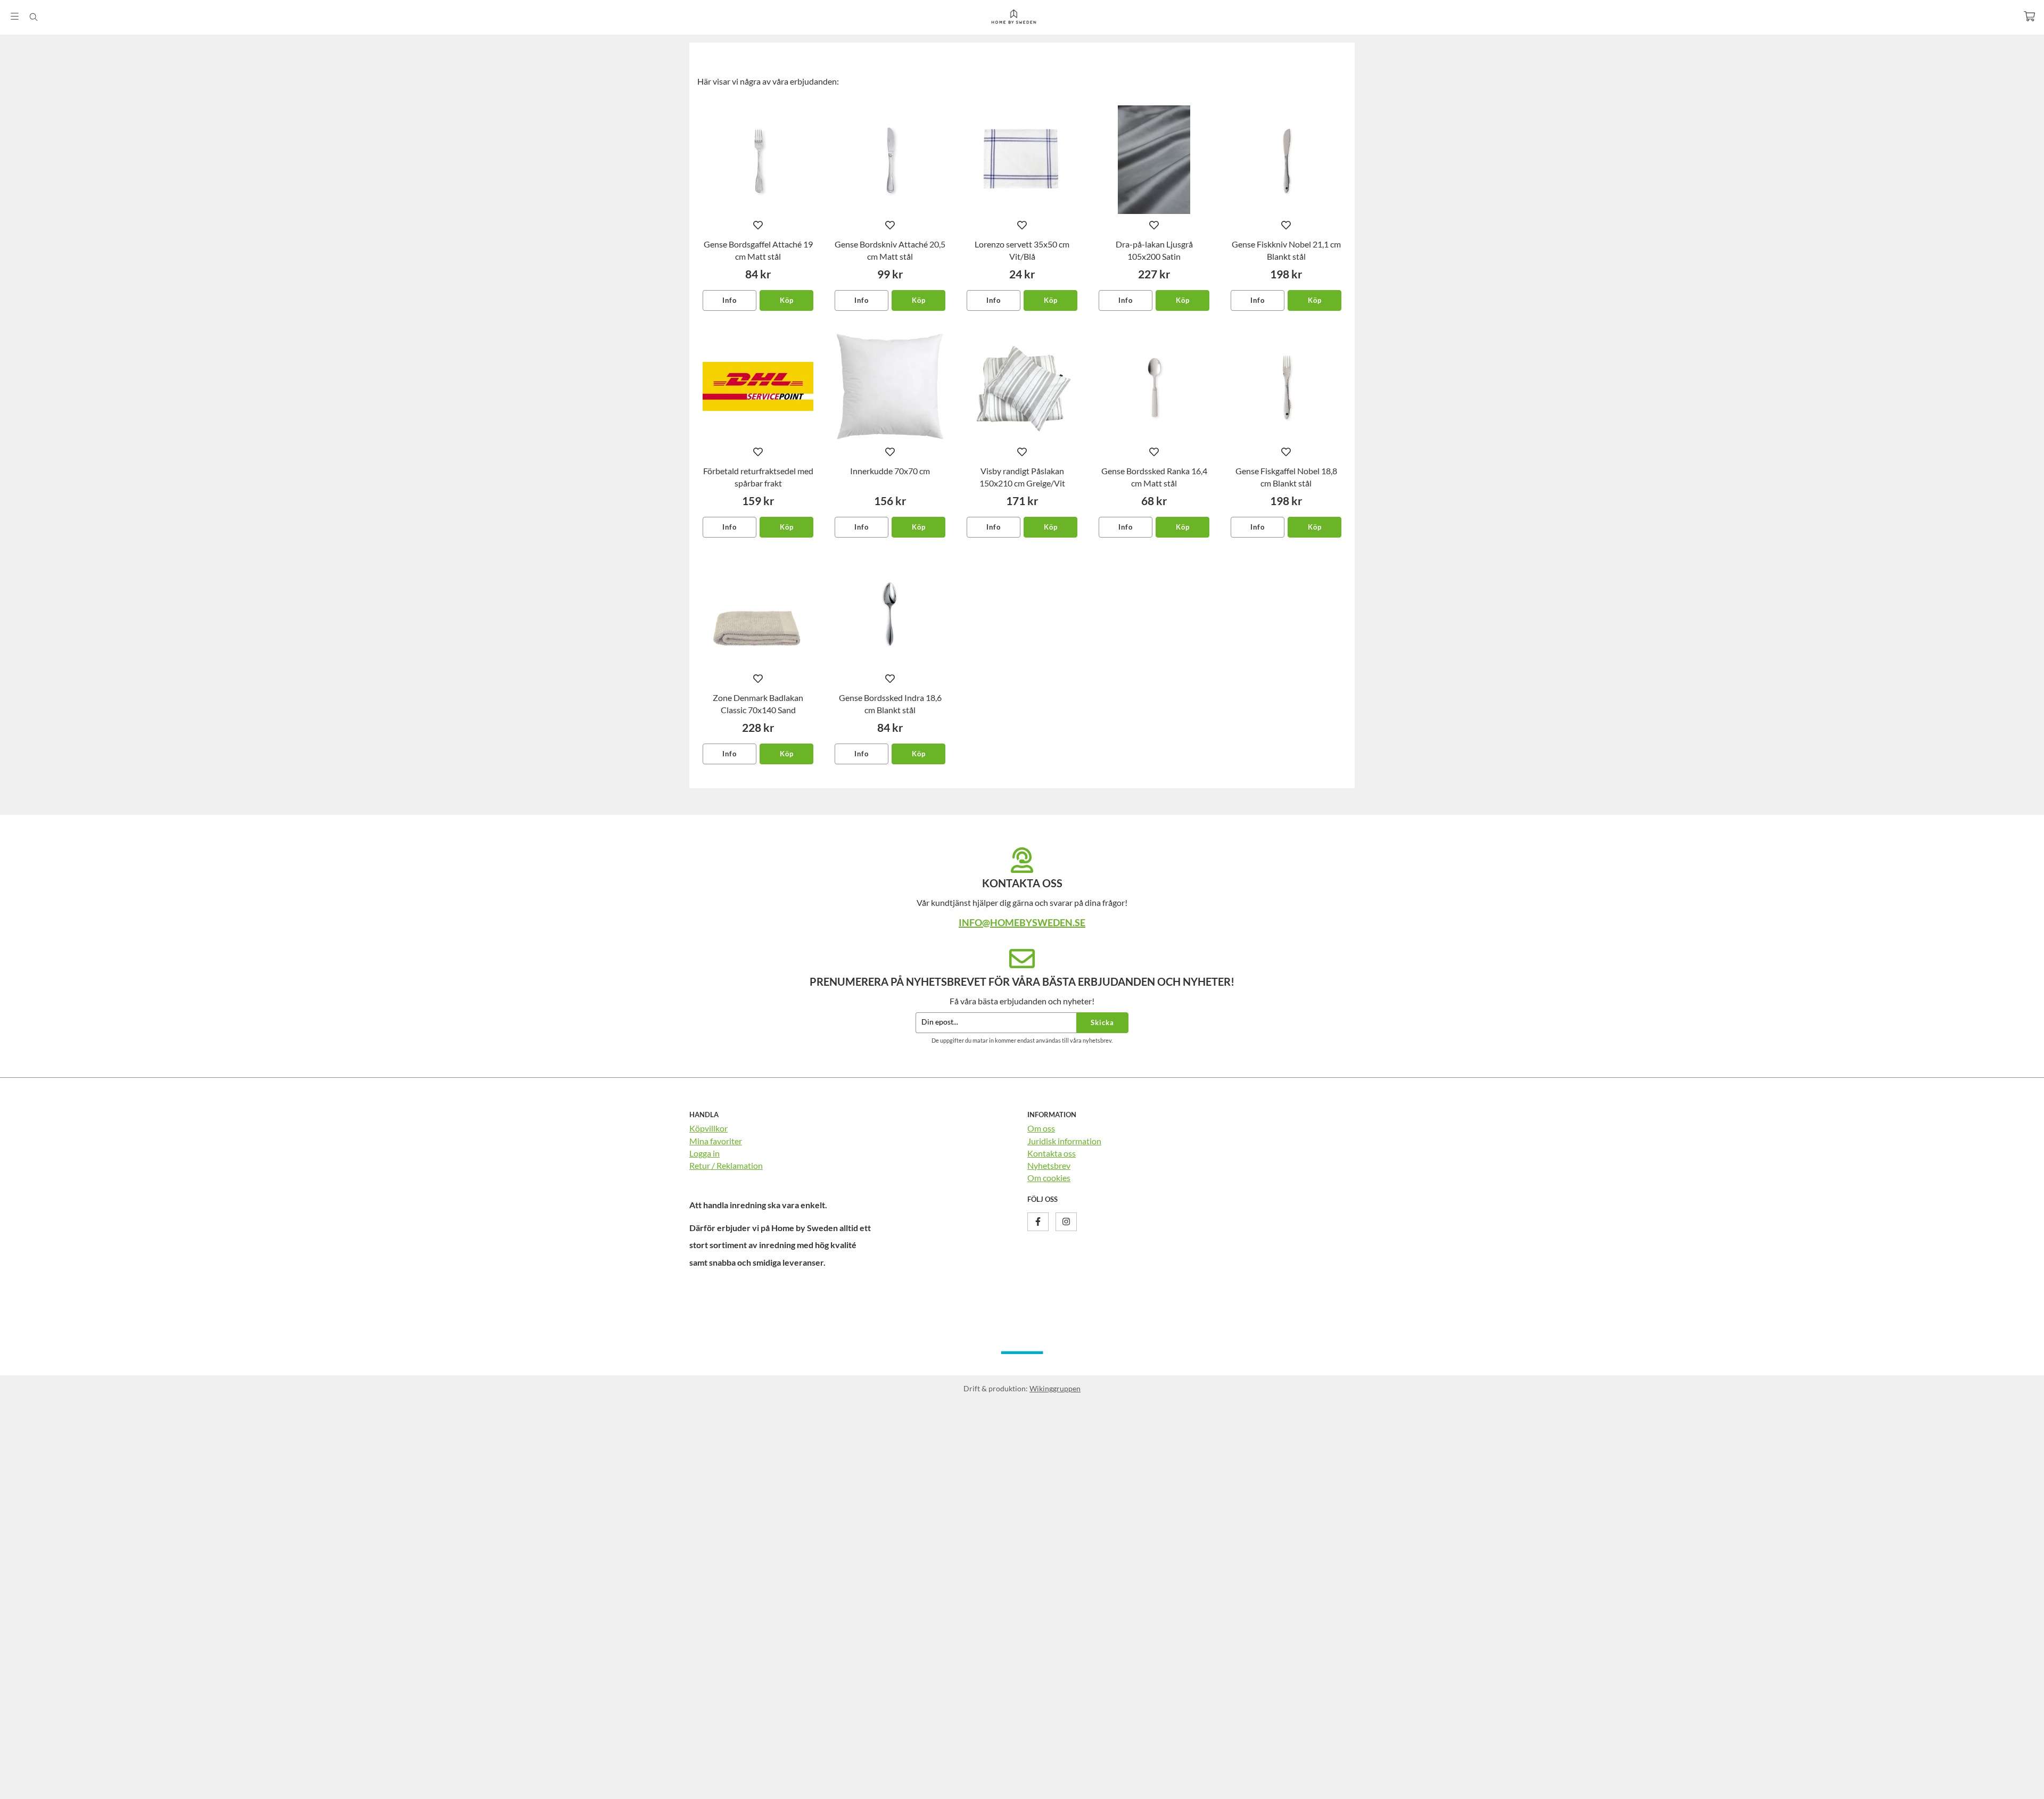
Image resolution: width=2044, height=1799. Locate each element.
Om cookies (1049, 1178)
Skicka (1102, 1022)
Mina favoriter (716, 1141)
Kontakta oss (1052, 1153)
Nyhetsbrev (1049, 1165)
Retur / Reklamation (726, 1165)
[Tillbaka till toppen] (1340, 1784)
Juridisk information (1064, 1141)
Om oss (1041, 1128)
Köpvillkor (708, 1128)
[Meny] (15, 16)
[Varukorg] (2029, 16)
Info (730, 300)
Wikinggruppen (1055, 1388)
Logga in (704, 1153)
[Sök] (33, 17)
